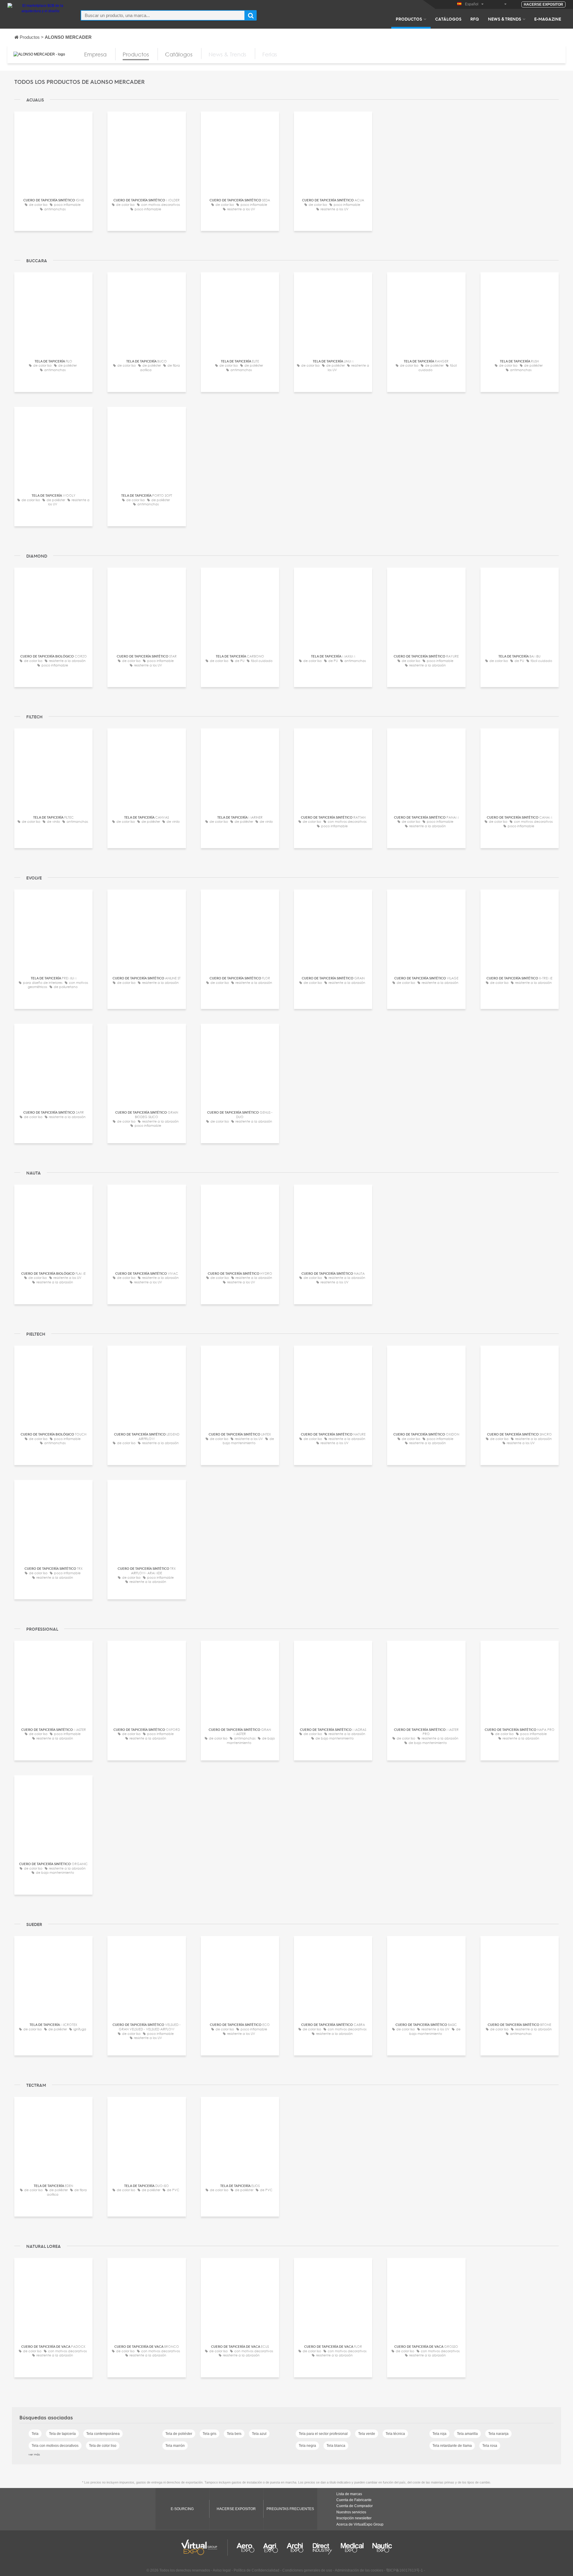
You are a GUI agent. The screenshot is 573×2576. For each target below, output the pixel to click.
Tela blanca (336, 2446)
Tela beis (234, 2434)
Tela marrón (175, 2446)
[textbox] (163, 15)
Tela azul (259, 2434)
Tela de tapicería (62, 2434)
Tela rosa (490, 2446)
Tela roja (439, 2434)
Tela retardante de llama (452, 2446)
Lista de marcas (349, 2494)
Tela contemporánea (103, 2434)
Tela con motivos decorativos (55, 2446)
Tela (35, 2434)
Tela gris (210, 2434)
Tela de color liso (103, 2446)
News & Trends (505, 19)
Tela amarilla (467, 2434)
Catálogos (448, 19)
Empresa (95, 54)
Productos (409, 19)
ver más (34, 2454)
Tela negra (307, 2446)
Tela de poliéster (179, 2434)
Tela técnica (395, 2434)
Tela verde (367, 2434)
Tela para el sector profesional (323, 2434)
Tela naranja (498, 2434)
